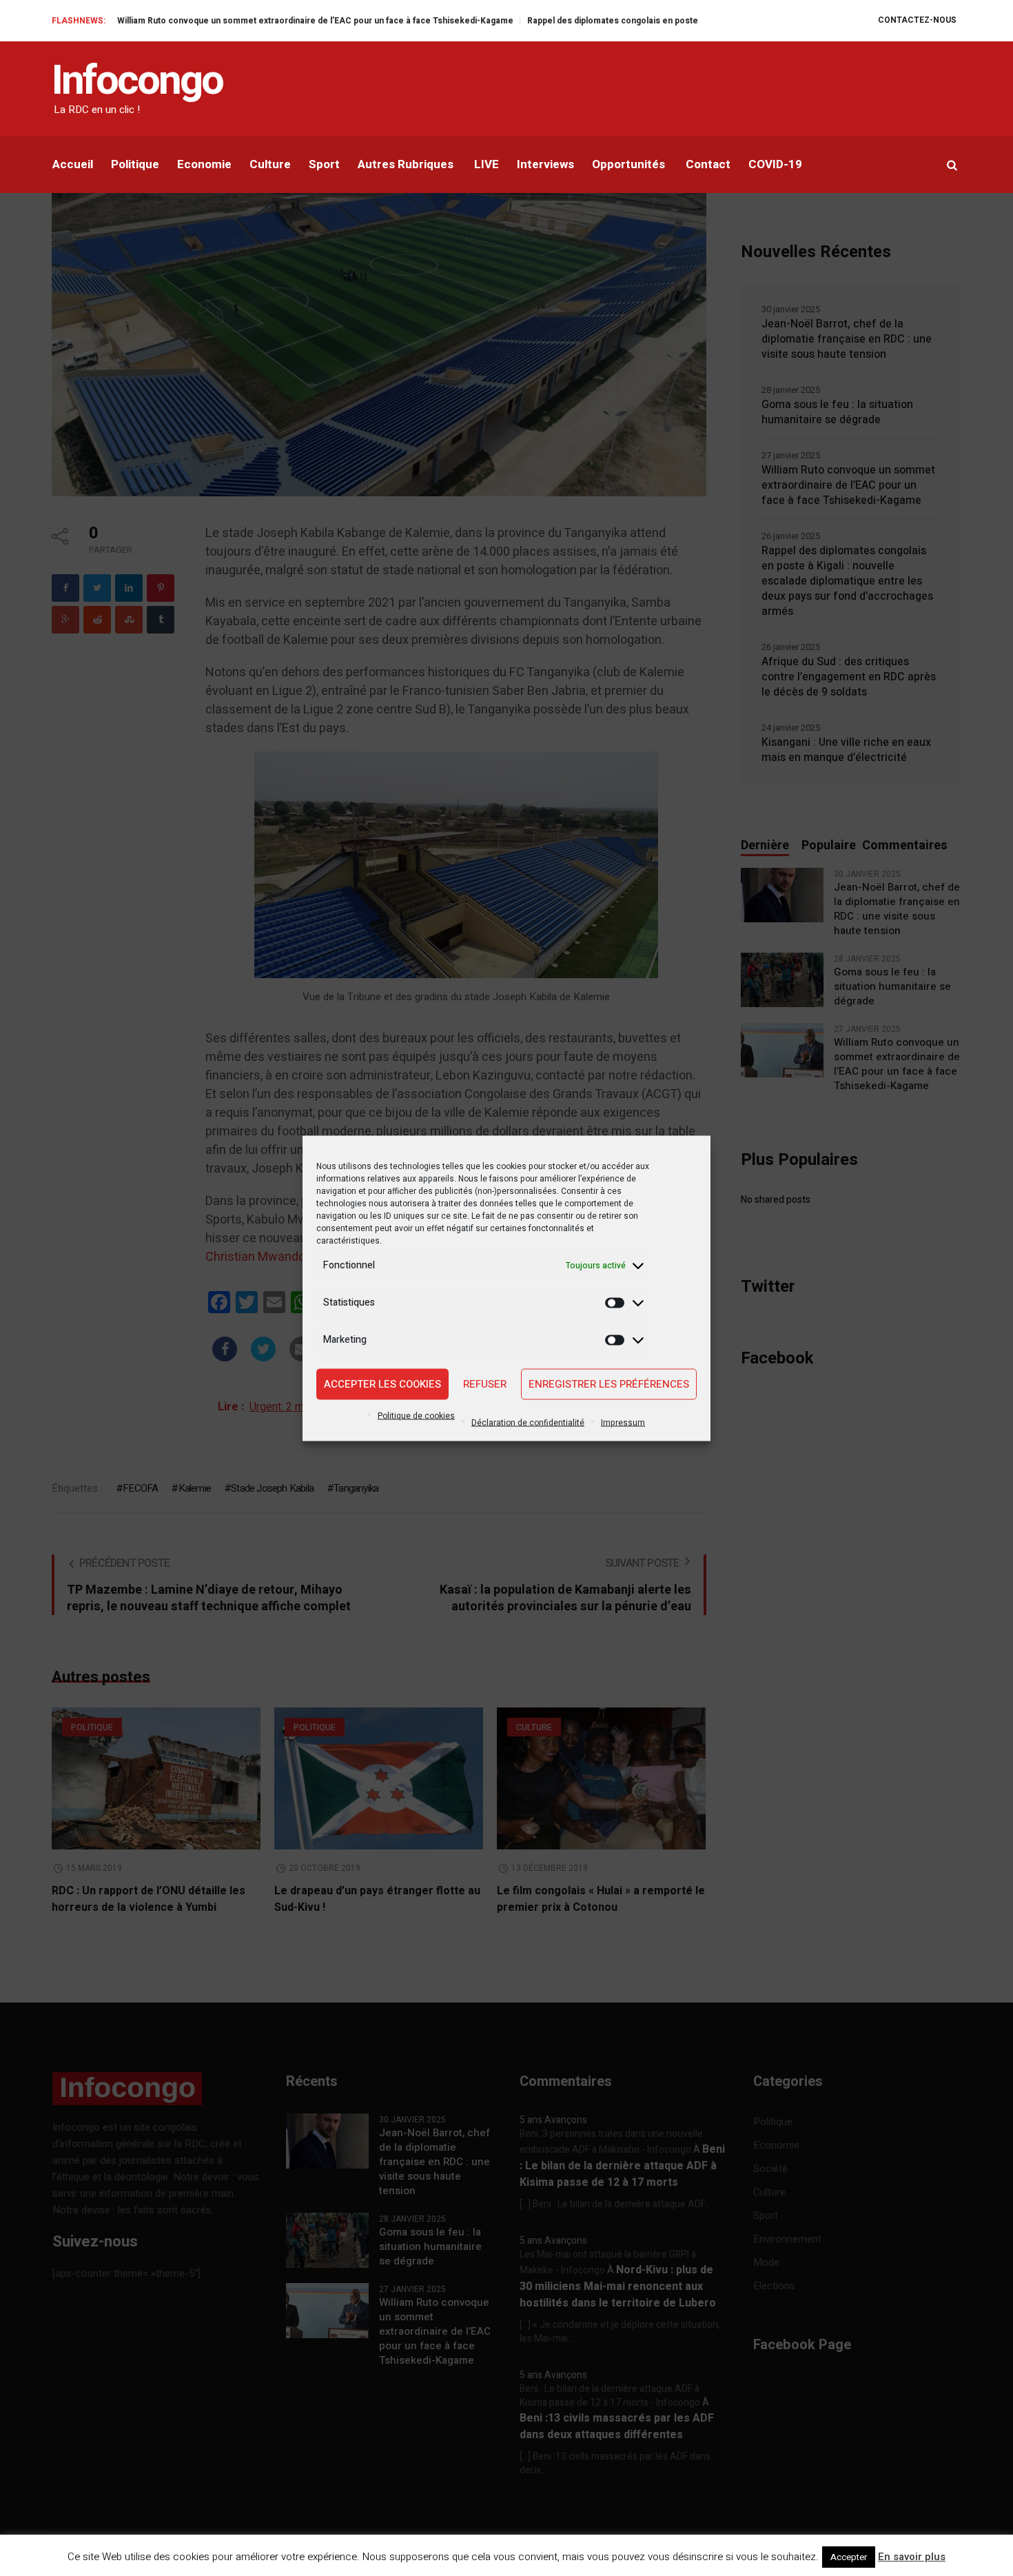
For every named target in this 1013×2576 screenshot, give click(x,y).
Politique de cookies (416, 1415)
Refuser (485, 1384)
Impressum (623, 1422)
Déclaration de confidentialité (528, 1422)
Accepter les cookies (382, 1384)
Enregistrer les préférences (609, 1384)
